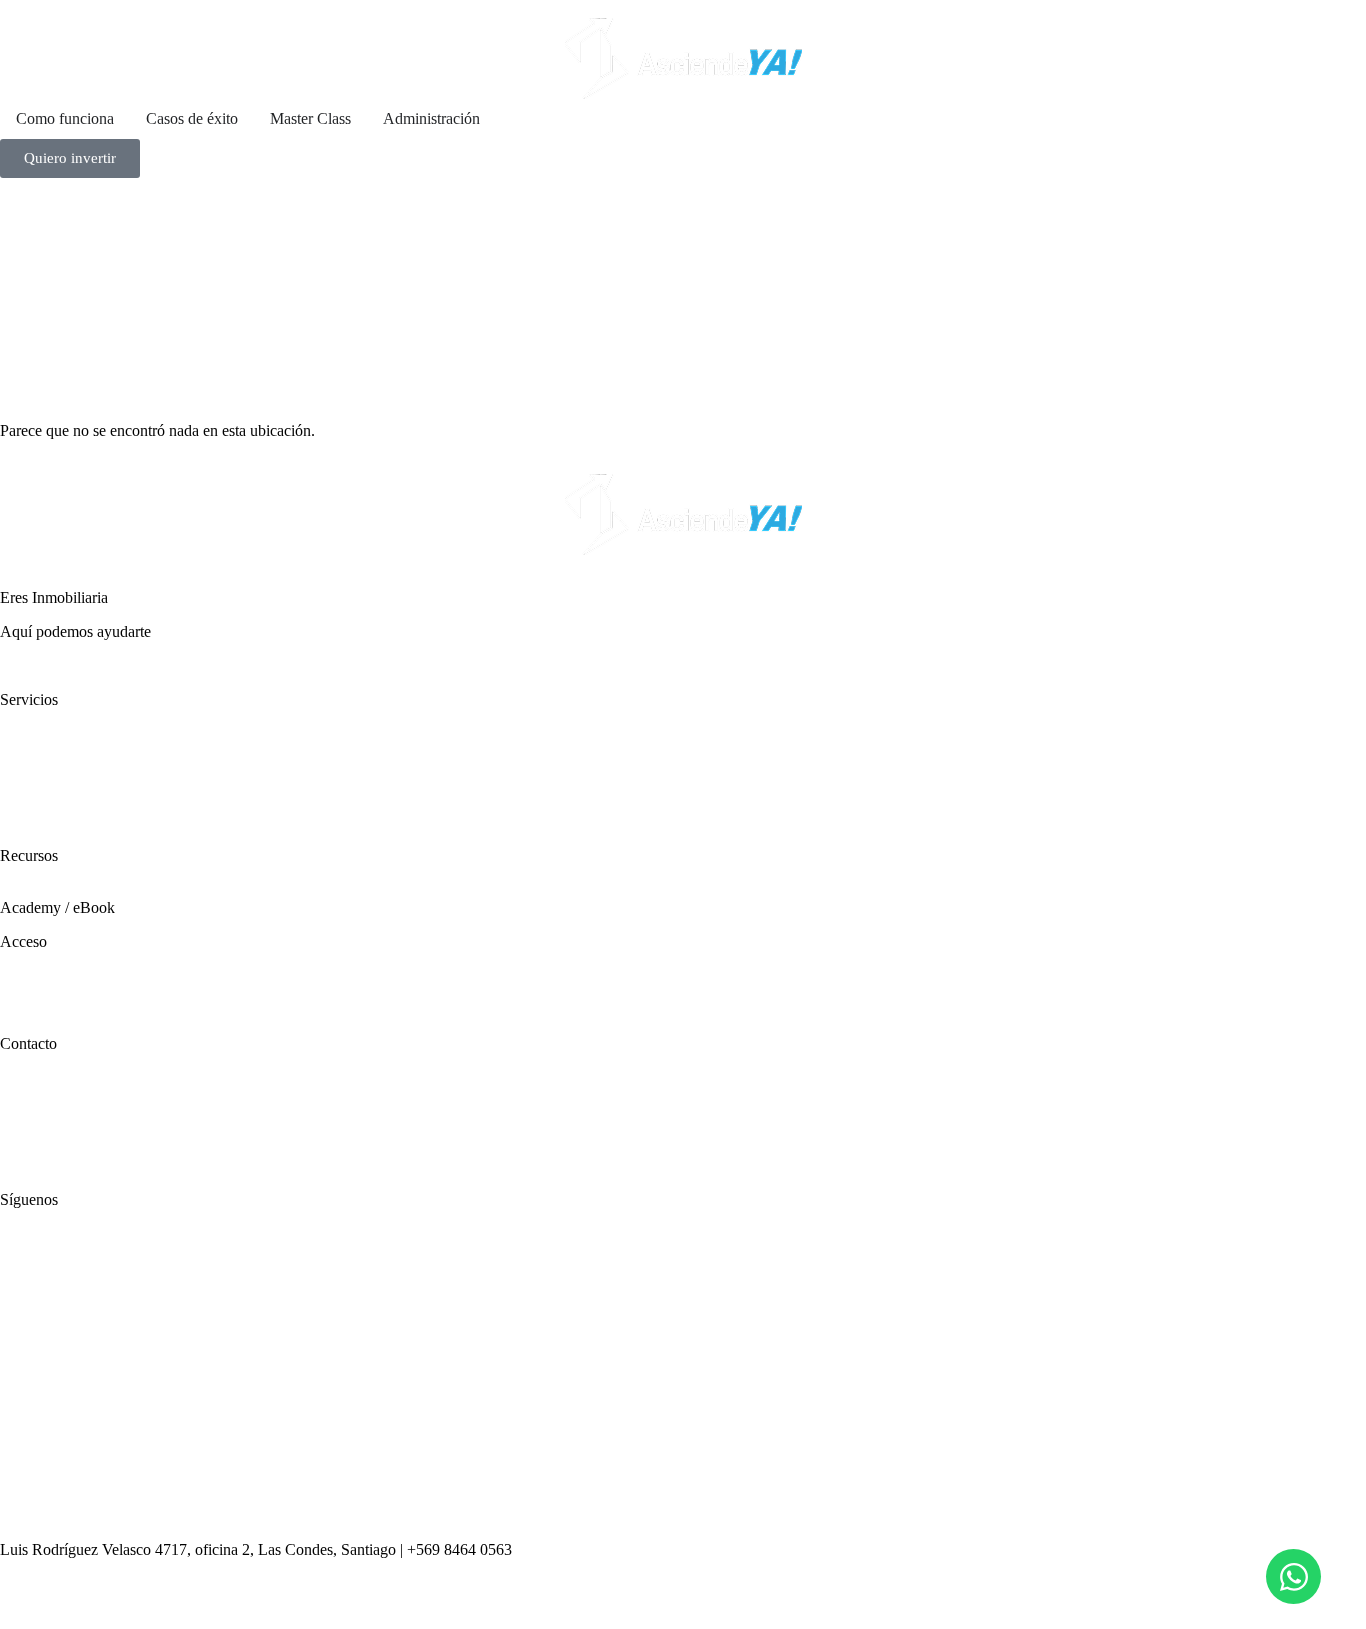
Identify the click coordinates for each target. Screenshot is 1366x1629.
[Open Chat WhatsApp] (1293, 1576)
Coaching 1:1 (42, 787)
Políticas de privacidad (71, 1131)
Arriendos (31, 751)
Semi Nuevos (42, 769)
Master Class (40, 889)
